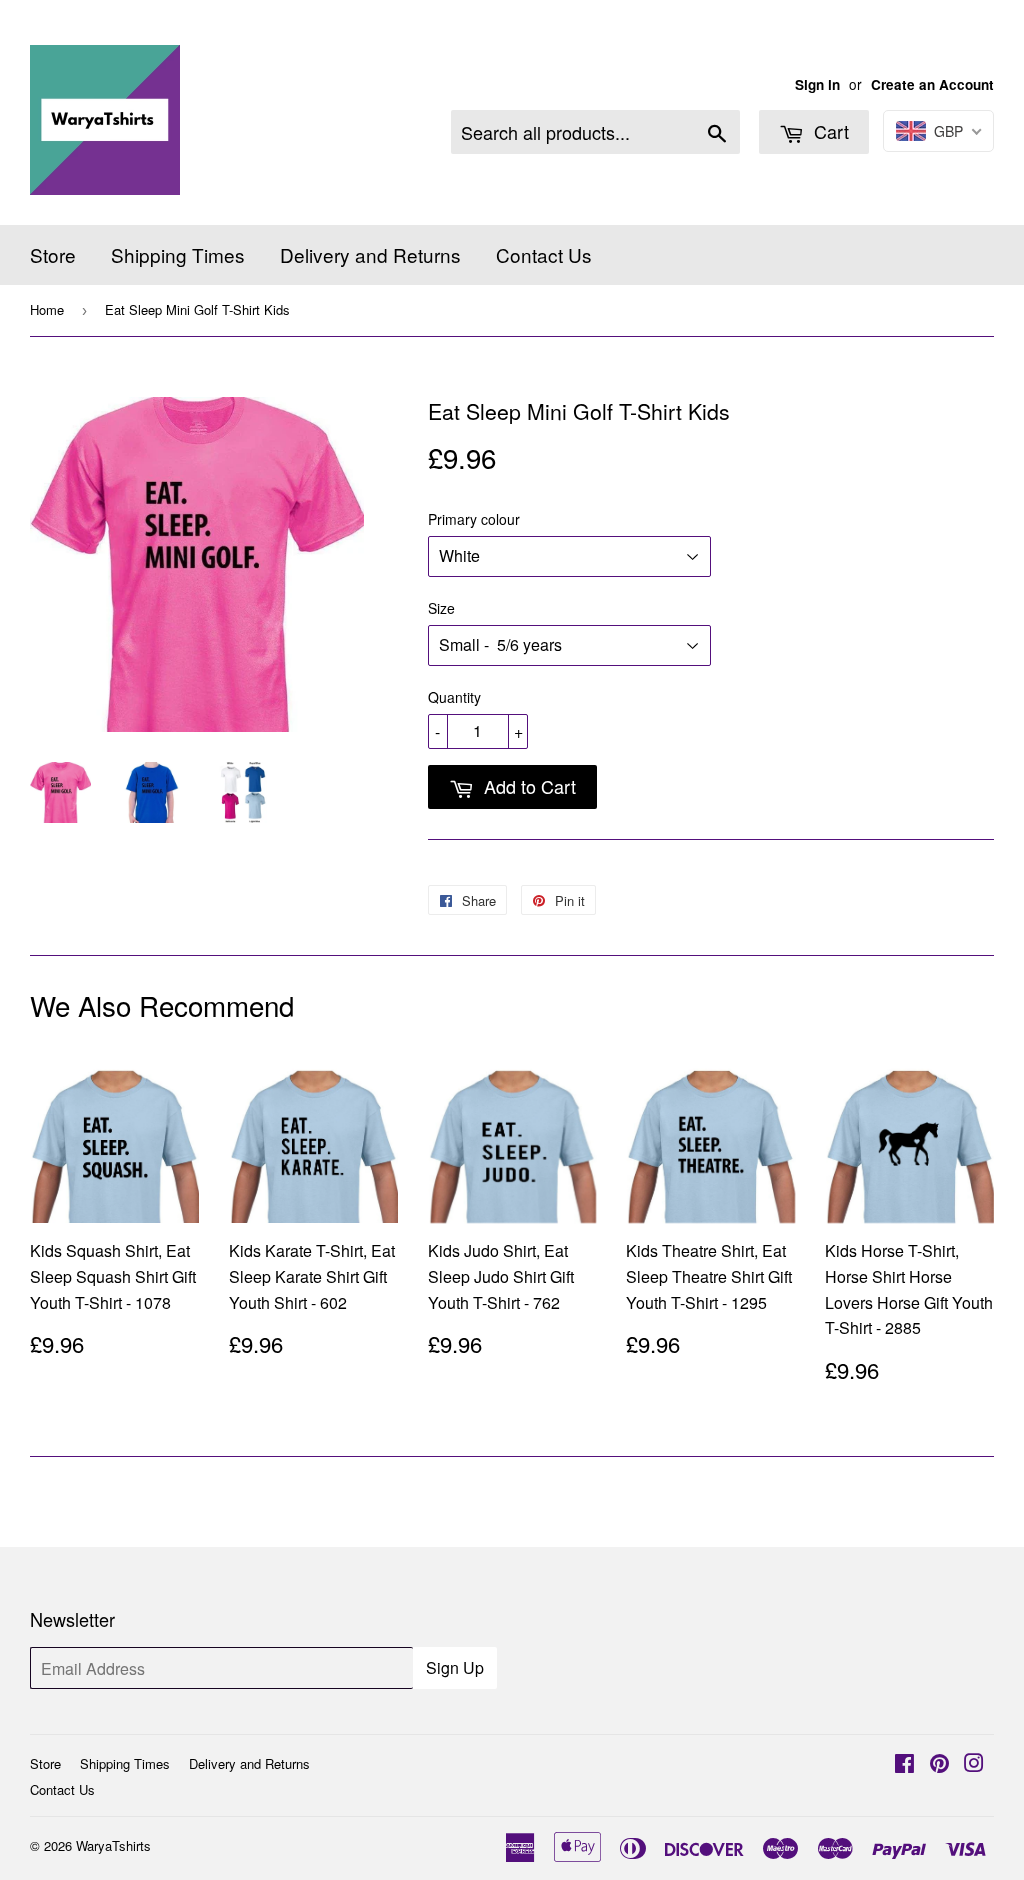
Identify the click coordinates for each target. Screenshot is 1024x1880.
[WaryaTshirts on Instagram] (974, 1764)
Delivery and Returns (370, 254)
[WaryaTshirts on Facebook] (904, 1764)
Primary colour (474, 519)
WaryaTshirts (113, 1845)
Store (53, 254)
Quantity (454, 697)
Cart (829, 131)
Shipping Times (178, 254)
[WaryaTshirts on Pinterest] (939, 1764)
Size (441, 608)
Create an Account (932, 84)
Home (47, 309)
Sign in (817, 84)
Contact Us (544, 254)
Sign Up (455, 1667)
